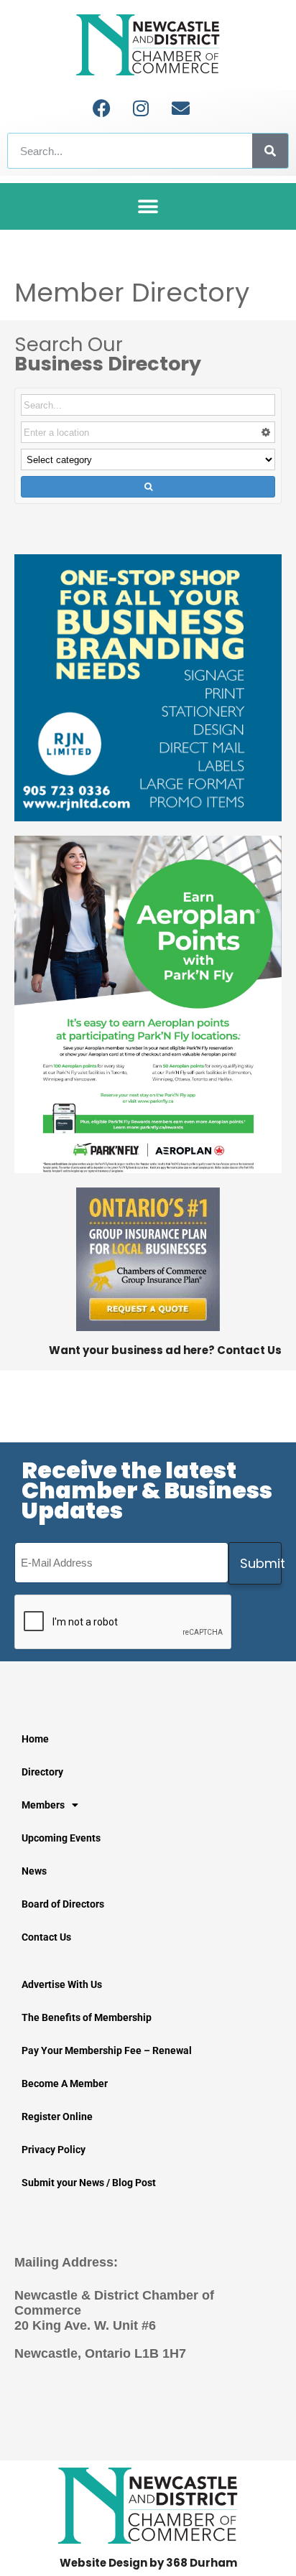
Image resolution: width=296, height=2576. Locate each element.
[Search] (270, 151)
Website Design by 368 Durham (148, 2563)
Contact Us (46, 1937)
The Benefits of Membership (87, 2017)
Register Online (57, 2117)
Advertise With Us (62, 1984)
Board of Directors (63, 1904)
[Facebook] (101, 108)
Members (43, 1805)
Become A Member (65, 2083)
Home (35, 1739)
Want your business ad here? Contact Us (165, 1350)
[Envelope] (180, 108)
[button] (148, 206)
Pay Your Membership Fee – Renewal (107, 2050)
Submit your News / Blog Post (89, 2183)
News (34, 1871)
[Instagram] (141, 108)
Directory (42, 1772)
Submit (261, 1563)
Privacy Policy (54, 2150)
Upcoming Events (61, 1838)
